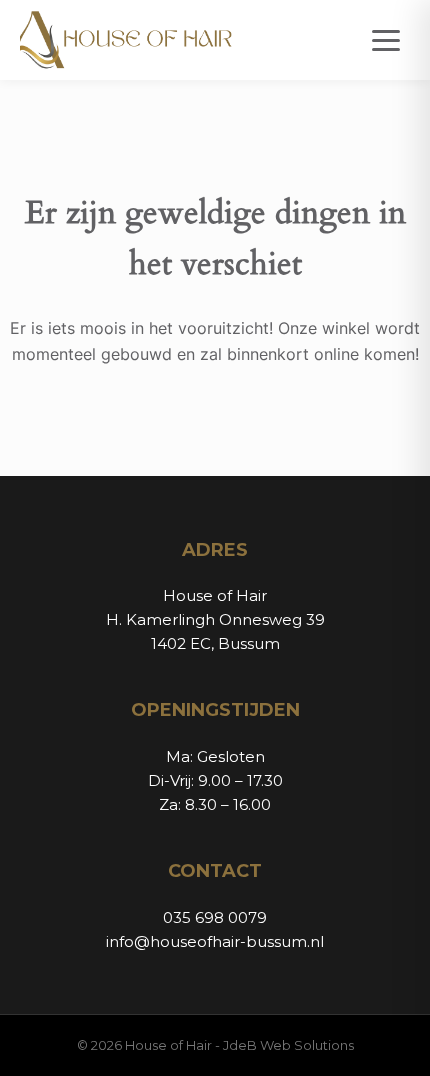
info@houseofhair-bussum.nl (215, 941)
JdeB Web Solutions (288, 1045)
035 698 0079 (215, 917)
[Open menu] (386, 40)
